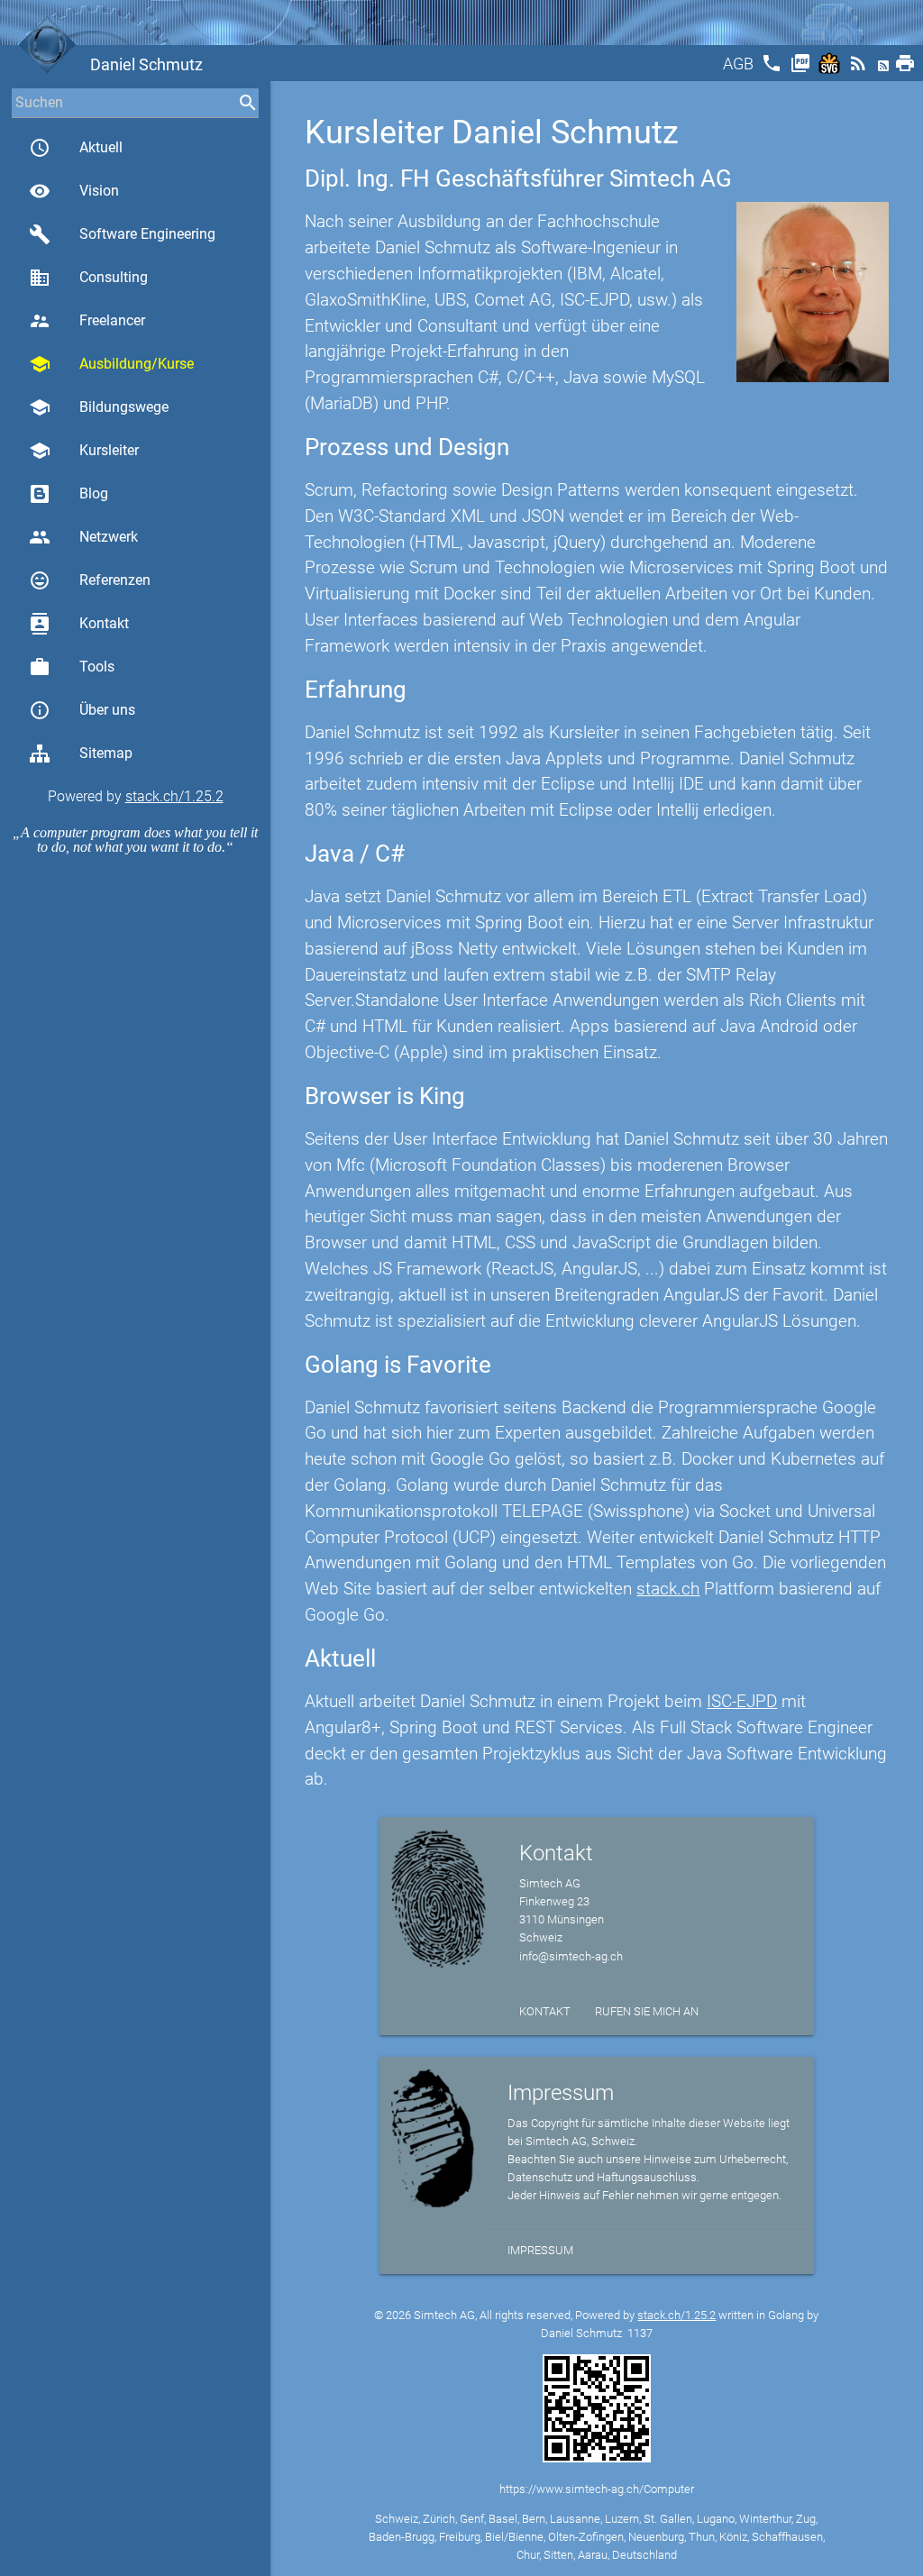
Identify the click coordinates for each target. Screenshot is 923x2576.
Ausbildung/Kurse (111, 364)
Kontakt (79, 624)
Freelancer (87, 321)
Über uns (82, 710)
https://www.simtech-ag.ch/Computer (597, 2489)
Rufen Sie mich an (647, 2011)
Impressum (540, 2250)
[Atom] (885, 69)
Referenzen (90, 580)
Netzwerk (83, 537)
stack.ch (668, 1589)
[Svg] (831, 69)
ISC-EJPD (742, 1701)
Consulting (88, 278)
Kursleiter (84, 451)
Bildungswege (99, 407)
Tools (72, 667)
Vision (74, 191)
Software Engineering (122, 234)
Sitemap (106, 753)
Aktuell (76, 148)
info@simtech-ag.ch (571, 1956)
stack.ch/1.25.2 (174, 796)
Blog (94, 493)
